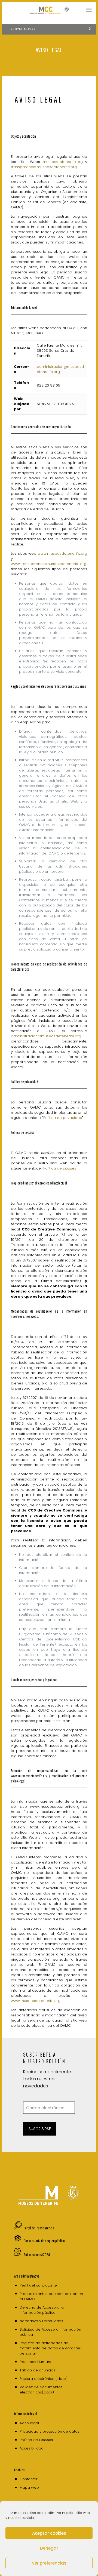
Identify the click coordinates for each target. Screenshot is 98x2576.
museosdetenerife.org (64, 162)
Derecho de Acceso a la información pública (42, 2310)
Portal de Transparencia (39, 2228)
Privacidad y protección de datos (50, 2431)
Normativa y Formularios (41, 2321)
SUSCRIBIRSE (40, 2129)
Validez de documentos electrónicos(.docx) (41, 2390)
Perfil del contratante (38, 2285)
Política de (60, 1168)
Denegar (49, 2548)
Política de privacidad (63, 1118)
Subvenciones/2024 (37, 2255)
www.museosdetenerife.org (62, 553)
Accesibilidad (32, 2448)
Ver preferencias (49, 2563)
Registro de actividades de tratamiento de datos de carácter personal (50, 2348)
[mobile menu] (89, 10)
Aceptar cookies (49, 2533)
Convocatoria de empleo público (44, 2241)
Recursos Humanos (37, 2362)
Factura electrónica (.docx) (44, 2379)
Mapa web (29, 2487)
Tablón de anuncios (37, 2370)
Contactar (29, 2479)
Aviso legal (29, 2423)
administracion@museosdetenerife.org (46, 1036)
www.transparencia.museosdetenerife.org (49, 564)
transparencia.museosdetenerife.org (44, 167)
